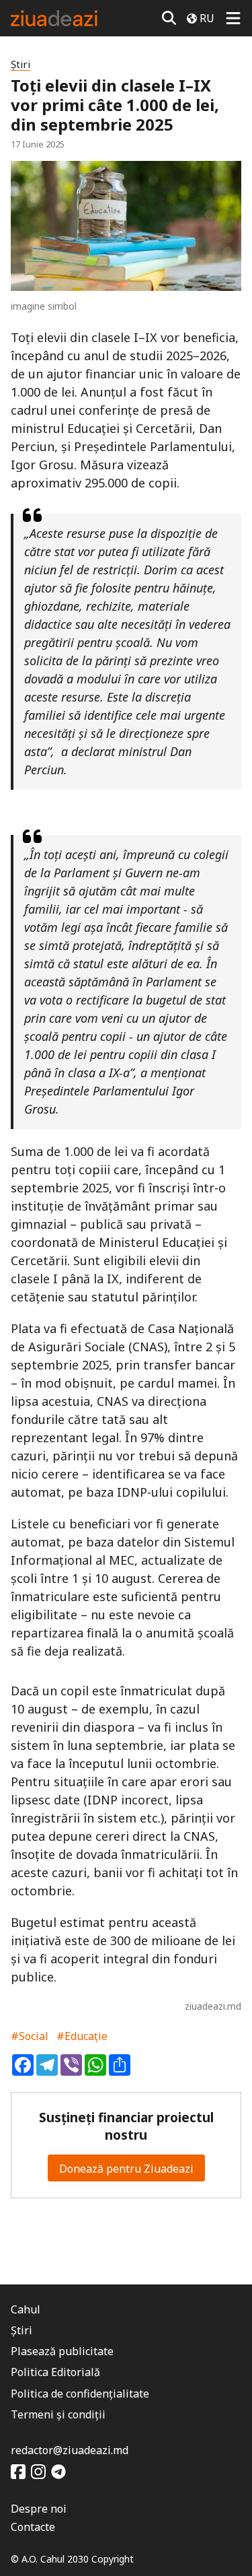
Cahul (26, 2309)
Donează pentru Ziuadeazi (126, 2169)
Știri (20, 64)
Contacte (33, 2527)
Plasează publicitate (62, 2351)
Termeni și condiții (58, 2414)
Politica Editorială (55, 2372)
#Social (30, 2036)
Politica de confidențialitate (80, 2394)
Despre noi (39, 2509)
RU (207, 18)
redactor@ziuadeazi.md (70, 2450)
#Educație (82, 2036)
